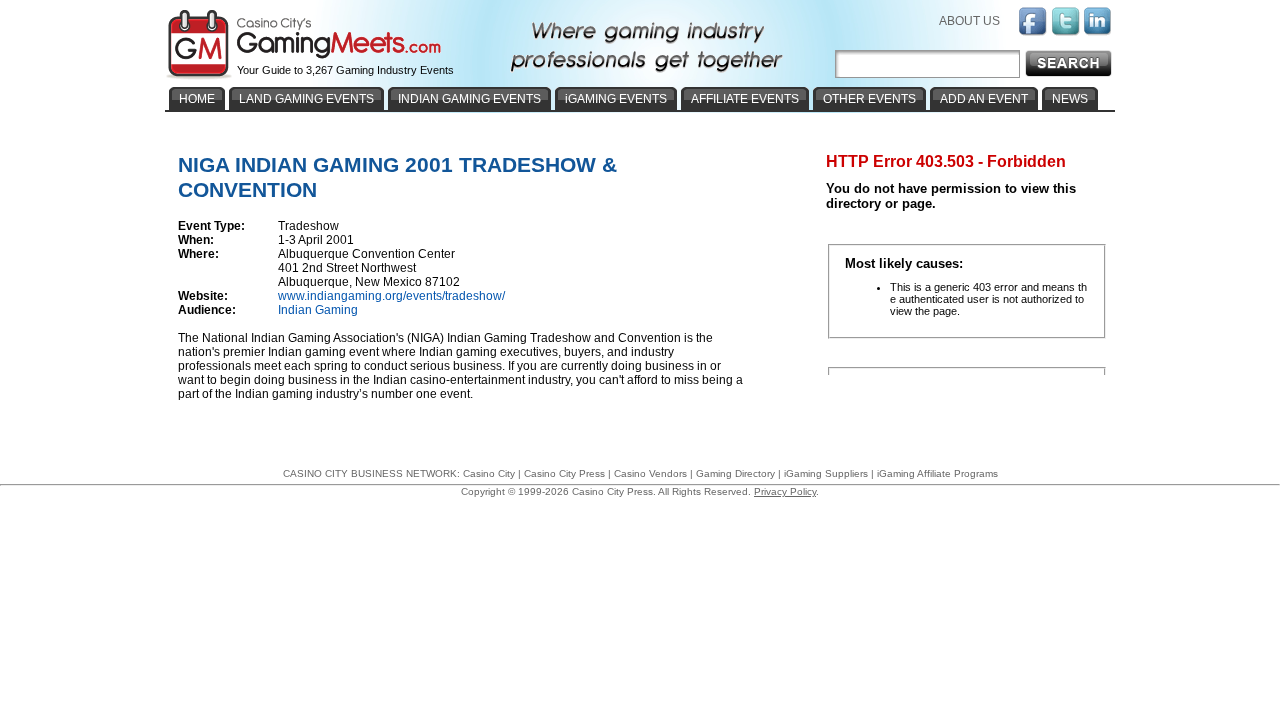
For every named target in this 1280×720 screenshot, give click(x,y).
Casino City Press (564, 473)
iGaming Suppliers (826, 473)
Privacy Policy (785, 491)
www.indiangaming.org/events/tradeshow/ (391, 296)
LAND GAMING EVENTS (306, 99)
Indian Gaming (318, 310)
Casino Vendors (650, 473)
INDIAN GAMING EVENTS (469, 99)
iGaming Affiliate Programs (937, 473)
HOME (197, 99)
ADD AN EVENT (984, 99)
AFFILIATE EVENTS (745, 99)
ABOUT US (969, 21)
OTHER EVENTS (869, 99)
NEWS (1070, 99)
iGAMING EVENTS (616, 99)
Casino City (489, 473)
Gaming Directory (735, 473)
